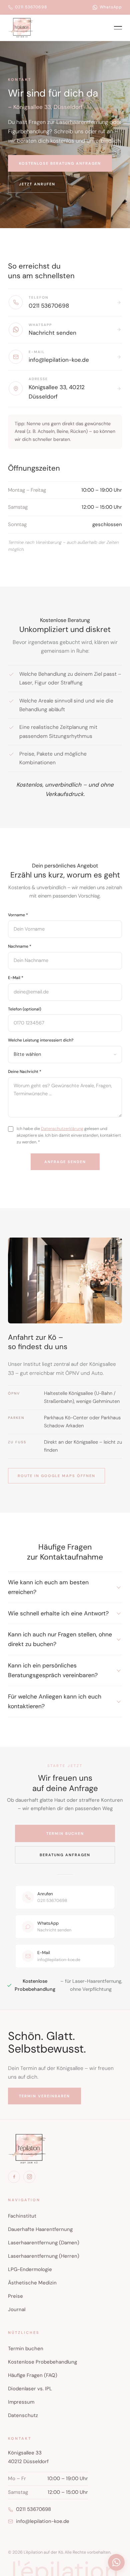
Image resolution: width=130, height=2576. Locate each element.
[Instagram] (29, 2177)
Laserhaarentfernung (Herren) (44, 2256)
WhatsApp (111, 7)
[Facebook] (14, 2177)
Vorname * (18, 915)
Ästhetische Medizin (32, 2283)
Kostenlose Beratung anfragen (60, 163)
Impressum (21, 2402)
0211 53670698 (31, 7)
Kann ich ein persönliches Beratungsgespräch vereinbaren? (53, 1670)
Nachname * (20, 946)
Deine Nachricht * (25, 1072)
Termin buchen (65, 1833)
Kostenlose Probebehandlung (42, 2362)
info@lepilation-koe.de (43, 2521)
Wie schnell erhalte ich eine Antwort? (58, 1613)
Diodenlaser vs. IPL (30, 2389)
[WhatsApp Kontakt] (116, 2562)
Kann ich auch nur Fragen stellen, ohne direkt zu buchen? (60, 1639)
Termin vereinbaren (44, 2096)
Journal (17, 2309)
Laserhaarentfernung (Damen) (44, 2243)
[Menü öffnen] (118, 28)
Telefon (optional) (25, 1009)
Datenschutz (23, 2415)
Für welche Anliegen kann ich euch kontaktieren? (55, 1701)
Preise (15, 2296)
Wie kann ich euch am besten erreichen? (48, 1587)
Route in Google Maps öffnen (56, 1476)
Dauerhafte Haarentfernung (40, 2229)
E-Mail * (16, 978)
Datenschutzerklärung (62, 1129)
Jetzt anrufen (37, 184)
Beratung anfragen (65, 1855)
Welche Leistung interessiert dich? (41, 1040)
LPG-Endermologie (30, 2269)
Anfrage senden (65, 1162)
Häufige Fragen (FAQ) (33, 2375)
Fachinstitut (22, 2216)
